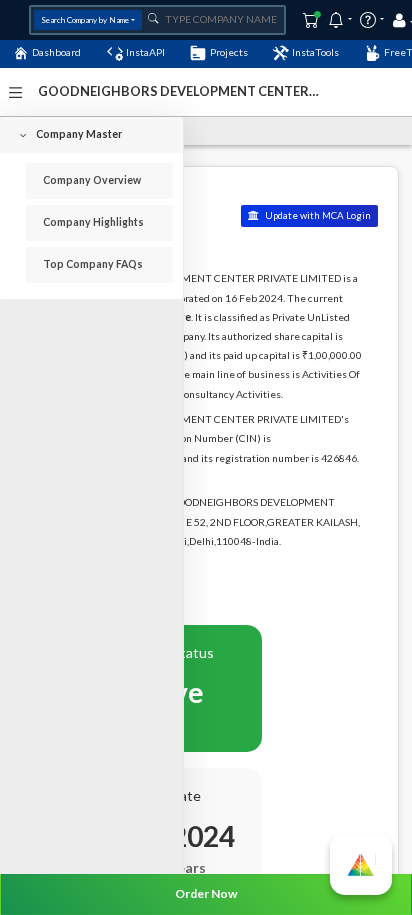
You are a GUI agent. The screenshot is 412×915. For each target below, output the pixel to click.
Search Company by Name (85, 20)
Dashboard (56, 52)
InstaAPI (145, 52)
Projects (229, 52)
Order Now (206, 893)
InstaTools (315, 52)
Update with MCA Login (317, 215)
